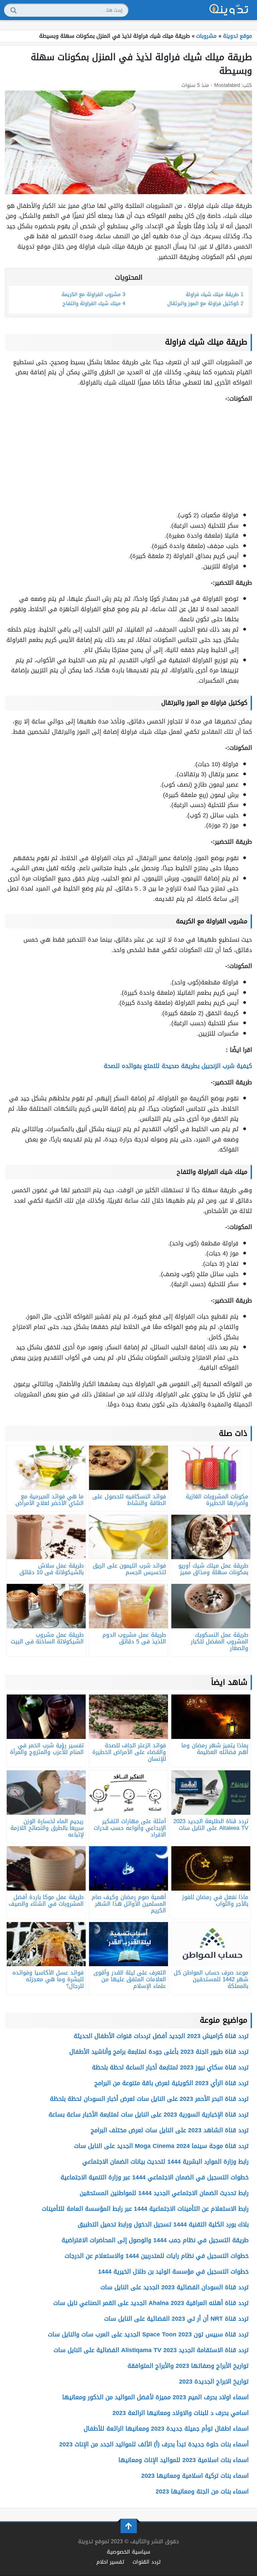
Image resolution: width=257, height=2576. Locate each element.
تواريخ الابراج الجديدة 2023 (214, 2382)
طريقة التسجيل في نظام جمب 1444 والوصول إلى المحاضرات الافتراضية (155, 2240)
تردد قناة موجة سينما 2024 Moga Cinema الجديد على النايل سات (161, 2146)
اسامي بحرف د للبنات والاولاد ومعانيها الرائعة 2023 (181, 2413)
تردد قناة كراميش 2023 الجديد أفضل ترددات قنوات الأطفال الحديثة (161, 2036)
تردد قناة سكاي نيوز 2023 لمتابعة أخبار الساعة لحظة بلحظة (170, 2067)
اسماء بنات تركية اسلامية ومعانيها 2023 (195, 2476)
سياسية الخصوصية (128, 2552)
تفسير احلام (110, 2562)
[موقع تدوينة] (229, 10)
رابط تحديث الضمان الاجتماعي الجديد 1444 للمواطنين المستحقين (164, 2193)
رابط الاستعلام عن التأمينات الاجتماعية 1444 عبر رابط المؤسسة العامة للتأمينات (145, 2209)
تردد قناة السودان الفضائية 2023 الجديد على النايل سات (175, 2287)
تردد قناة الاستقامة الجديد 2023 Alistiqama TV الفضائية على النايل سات (151, 2350)
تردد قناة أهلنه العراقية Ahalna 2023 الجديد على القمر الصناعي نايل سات (151, 2303)
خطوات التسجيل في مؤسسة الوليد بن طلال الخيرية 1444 (173, 2272)
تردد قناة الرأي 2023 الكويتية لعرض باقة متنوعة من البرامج (172, 2083)
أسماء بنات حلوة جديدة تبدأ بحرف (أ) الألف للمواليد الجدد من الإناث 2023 (154, 2444)
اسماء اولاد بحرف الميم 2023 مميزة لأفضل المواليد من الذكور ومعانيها (155, 2397)
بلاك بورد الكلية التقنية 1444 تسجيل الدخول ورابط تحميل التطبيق (163, 2224)
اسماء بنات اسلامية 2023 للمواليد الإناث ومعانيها (184, 2460)
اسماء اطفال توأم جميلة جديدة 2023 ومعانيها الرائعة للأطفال (166, 2429)
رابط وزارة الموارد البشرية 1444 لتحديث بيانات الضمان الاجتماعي (165, 2162)
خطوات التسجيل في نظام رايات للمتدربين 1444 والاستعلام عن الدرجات (157, 2256)
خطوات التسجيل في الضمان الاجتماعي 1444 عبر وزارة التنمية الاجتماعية (155, 2177)
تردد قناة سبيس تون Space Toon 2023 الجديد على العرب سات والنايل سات (148, 2334)
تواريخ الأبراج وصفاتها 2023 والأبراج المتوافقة (188, 2366)
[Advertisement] (128, 457)
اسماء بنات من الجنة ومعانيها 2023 (202, 2491)
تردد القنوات (147, 2562)
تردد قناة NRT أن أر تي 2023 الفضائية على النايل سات (176, 2319)
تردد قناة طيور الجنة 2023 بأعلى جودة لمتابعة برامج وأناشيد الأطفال (159, 2052)
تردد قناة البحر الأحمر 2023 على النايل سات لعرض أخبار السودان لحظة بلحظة (149, 2099)
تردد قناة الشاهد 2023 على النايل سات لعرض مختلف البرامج (170, 2130)
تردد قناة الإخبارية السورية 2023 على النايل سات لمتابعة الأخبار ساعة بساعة (149, 2115)
